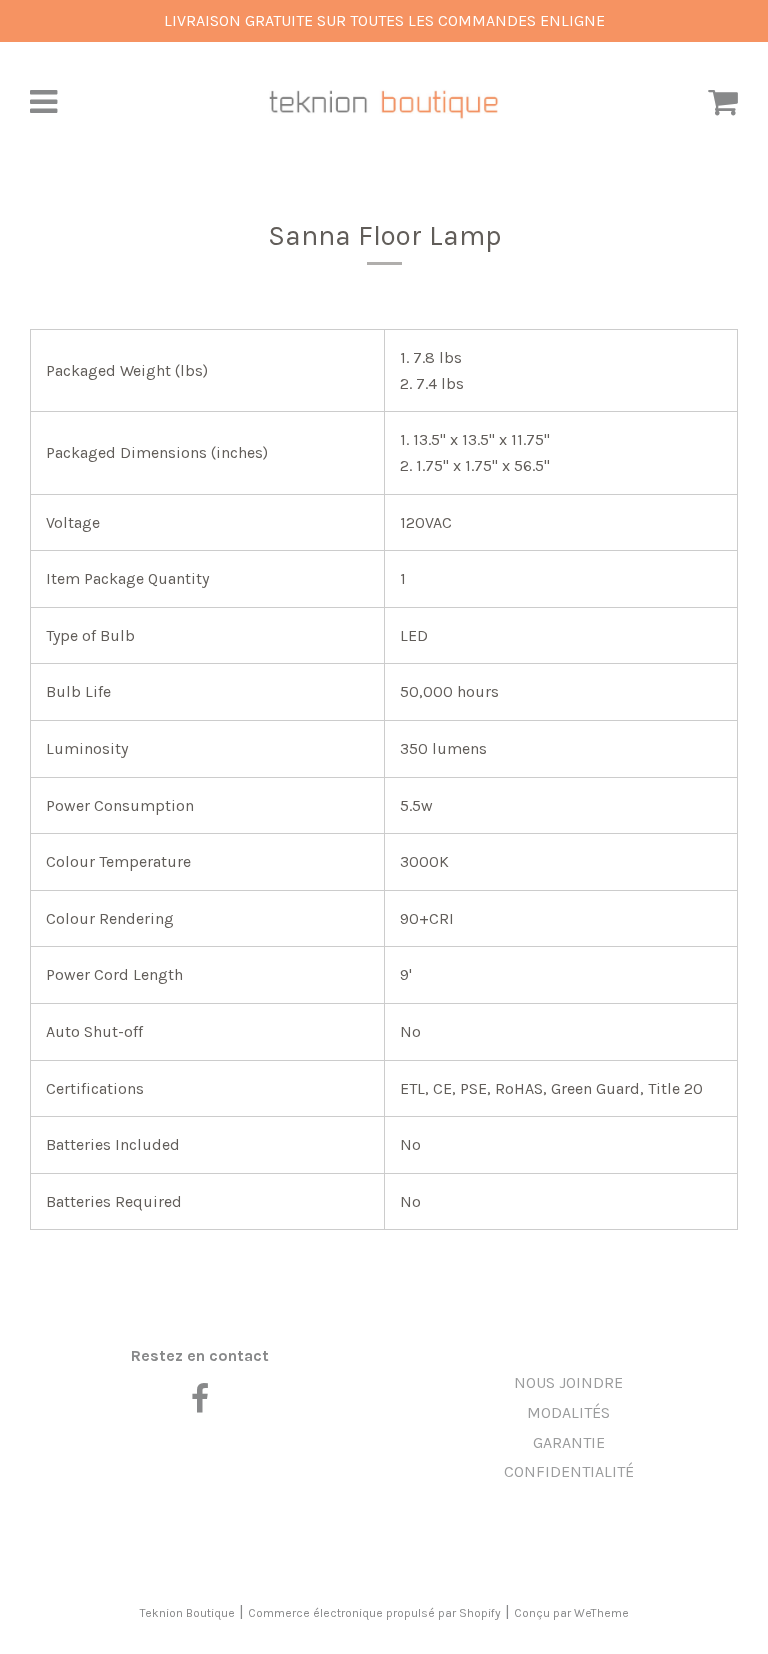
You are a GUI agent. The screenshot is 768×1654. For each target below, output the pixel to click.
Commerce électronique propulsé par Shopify (374, 1613)
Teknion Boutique (187, 1613)
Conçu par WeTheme (571, 1613)
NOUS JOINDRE (568, 1382)
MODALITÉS (568, 1412)
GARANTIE (569, 1442)
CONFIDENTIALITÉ (569, 1471)
